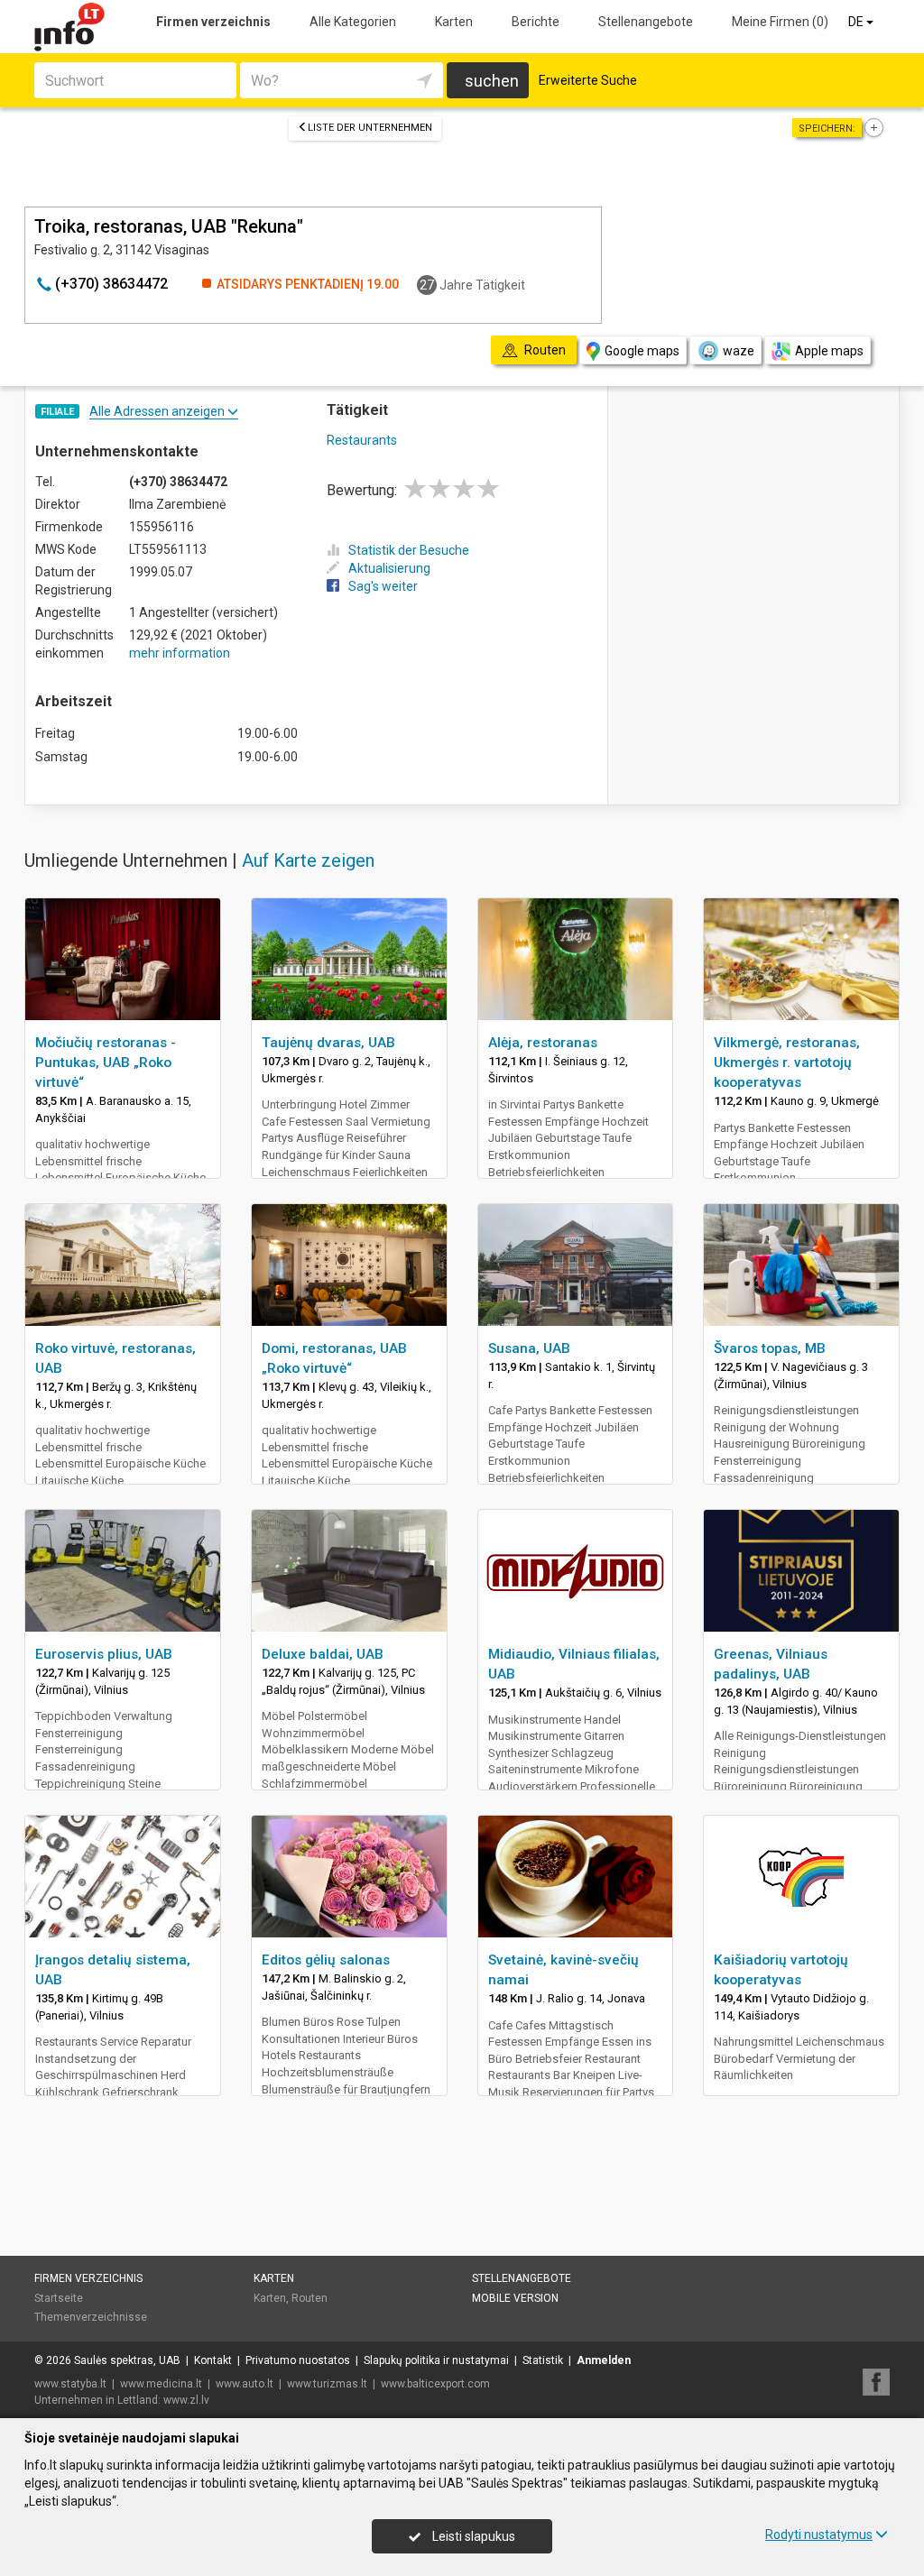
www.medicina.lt (161, 2384)
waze (739, 351)
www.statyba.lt (70, 2384)
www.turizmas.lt (327, 2384)
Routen (310, 2298)
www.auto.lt (245, 2384)
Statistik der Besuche (409, 550)
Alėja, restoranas (543, 1043)
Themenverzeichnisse (91, 2317)
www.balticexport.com (435, 2384)
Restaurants (362, 440)
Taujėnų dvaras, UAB (328, 1043)
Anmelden (604, 2360)
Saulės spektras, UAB (127, 2360)
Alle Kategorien (353, 22)
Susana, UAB (529, 1348)
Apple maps (829, 351)
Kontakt (213, 2360)
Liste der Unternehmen (370, 128)
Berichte (536, 22)
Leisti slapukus (472, 2536)
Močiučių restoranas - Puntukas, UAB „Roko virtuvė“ (106, 1063)
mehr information (180, 653)
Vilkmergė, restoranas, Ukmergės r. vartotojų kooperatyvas (787, 1063)
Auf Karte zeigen (308, 860)
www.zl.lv (186, 2400)
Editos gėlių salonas (326, 1960)
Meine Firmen (780, 22)
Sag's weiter (383, 586)
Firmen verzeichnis (213, 22)
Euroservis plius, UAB (104, 1654)
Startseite (59, 2298)
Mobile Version (515, 2298)
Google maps (642, 351)
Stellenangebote (646, 22)
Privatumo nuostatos (298, 2360)
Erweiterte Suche (588, 80)
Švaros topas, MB (770, 1348)
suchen (492, 81)
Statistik (543, 2360)
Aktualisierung (389, 568)
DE (857, 22)
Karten (454, 22)
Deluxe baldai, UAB (323, 1654)
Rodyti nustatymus (819, 2535)
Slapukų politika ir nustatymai (436, 2360)
